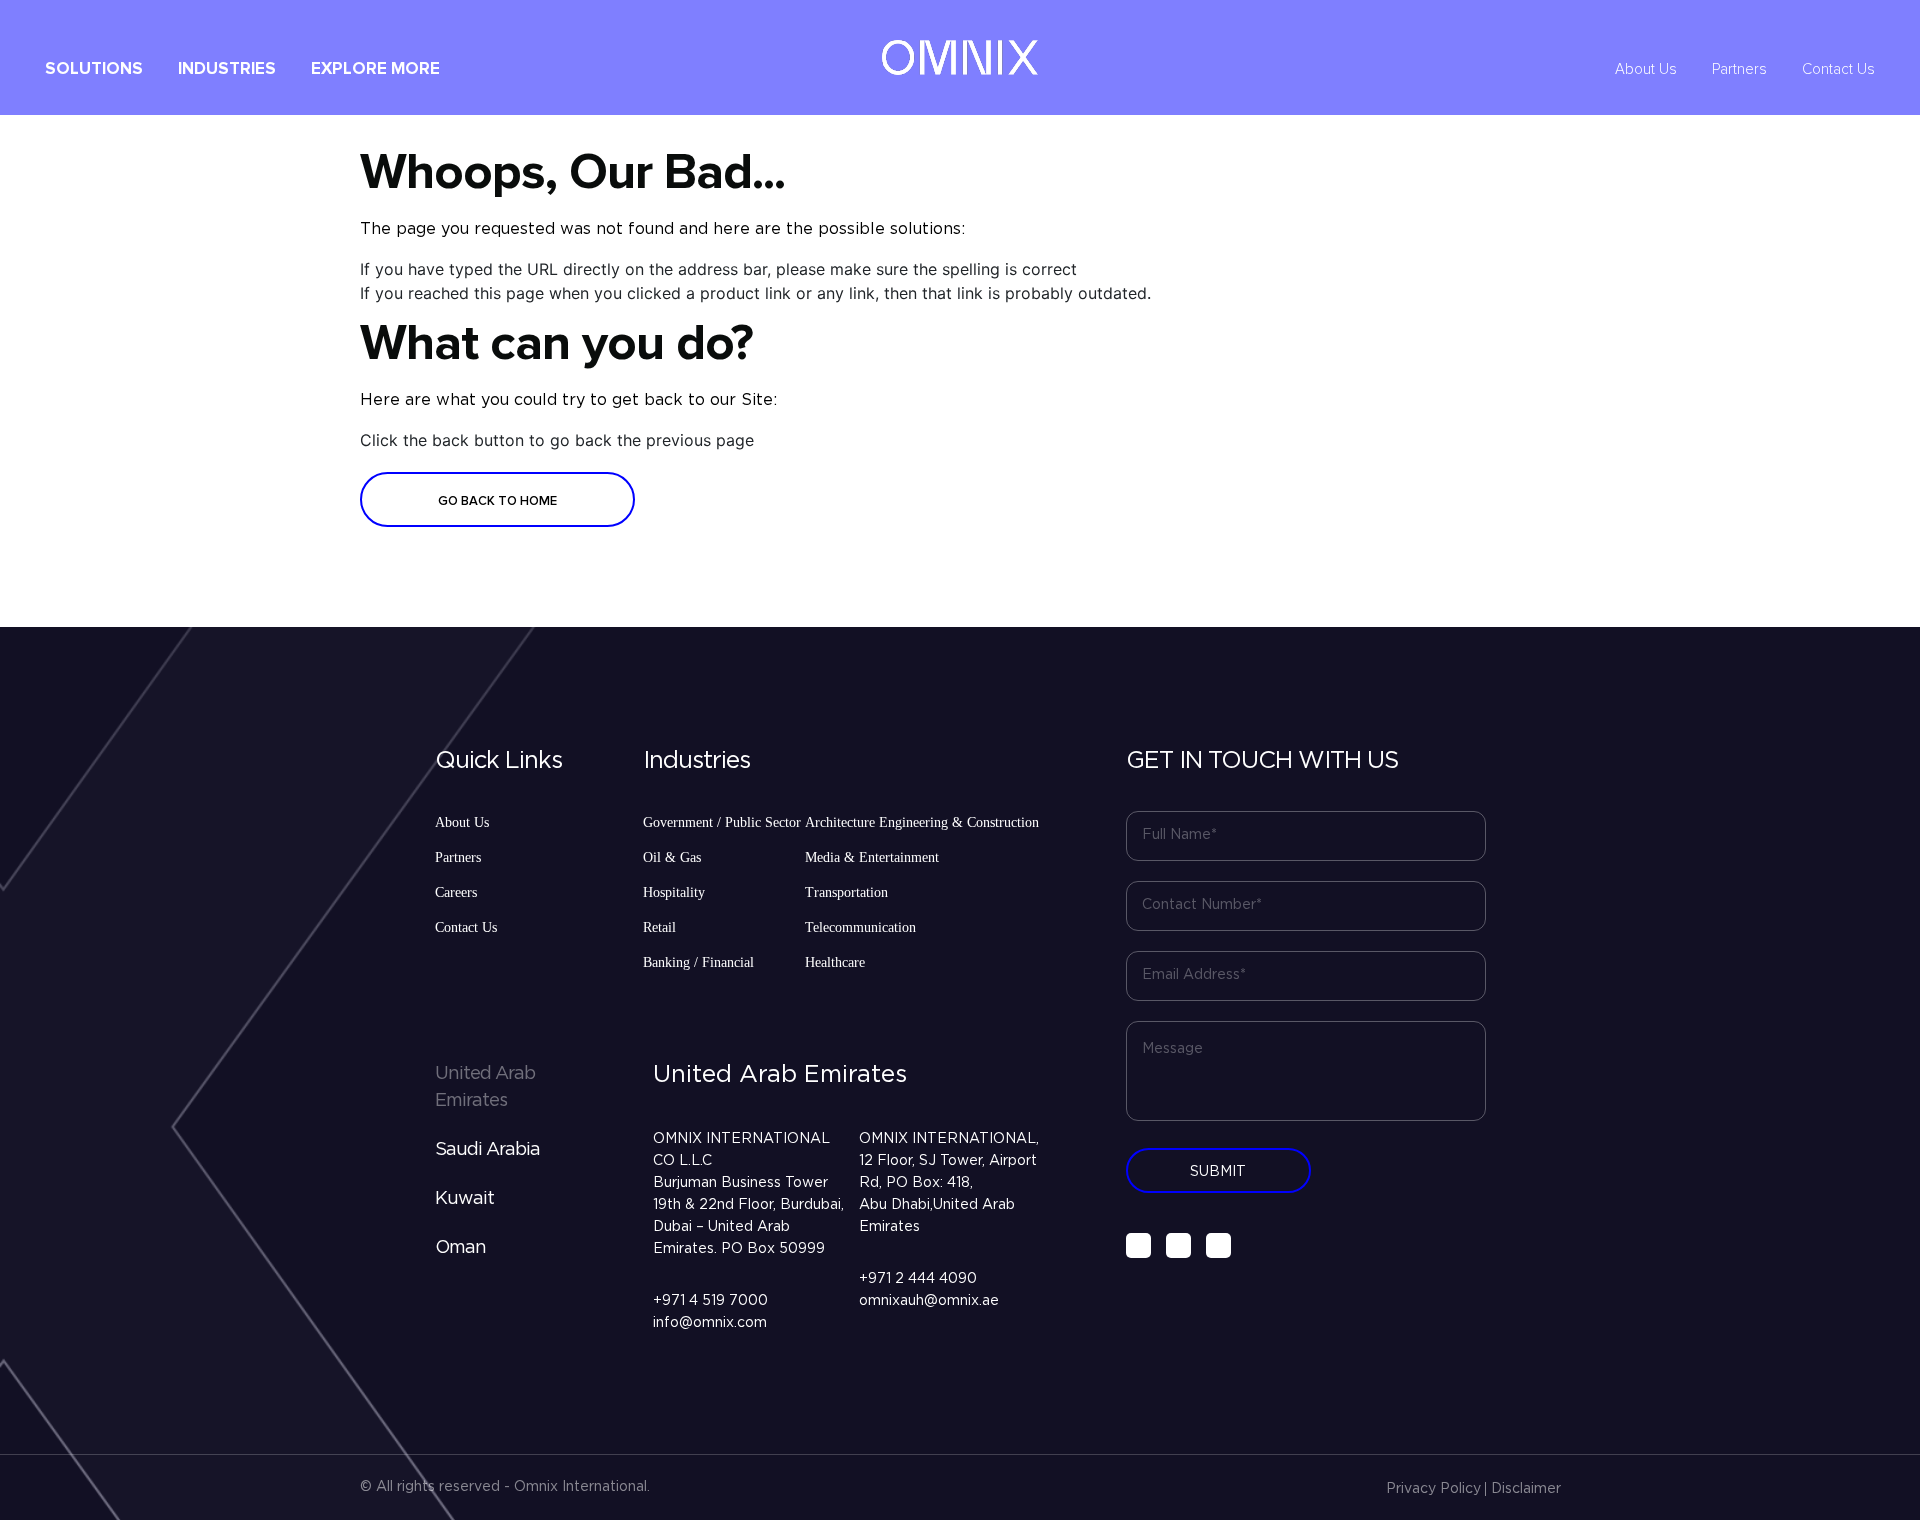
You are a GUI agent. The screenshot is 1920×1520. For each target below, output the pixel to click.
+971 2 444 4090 (918, 1279)
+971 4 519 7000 (710, 1301)
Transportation (846, 892)
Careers (456, 892)
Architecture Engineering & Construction (922, 822)
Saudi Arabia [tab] (487, 1150)
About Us (1646, 69)
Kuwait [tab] (464, 1199)
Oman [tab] (460, 1248)
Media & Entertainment (872, 857)
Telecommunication (860, 927)
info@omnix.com (710, 1323)
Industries (227, 69)
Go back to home (497, 501)
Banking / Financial (698, 962)
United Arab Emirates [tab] (485, 1087)
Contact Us (1838, 69)
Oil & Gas (672, 857)
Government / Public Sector (722, 822)
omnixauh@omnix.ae (929, 1301)
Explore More (375, 69)
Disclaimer (1526, 1489)
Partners (1739, 69)
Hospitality (674, 892)
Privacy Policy (1433, 1489)
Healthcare (835, 962)
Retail (659, 927)
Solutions (94, 69)
